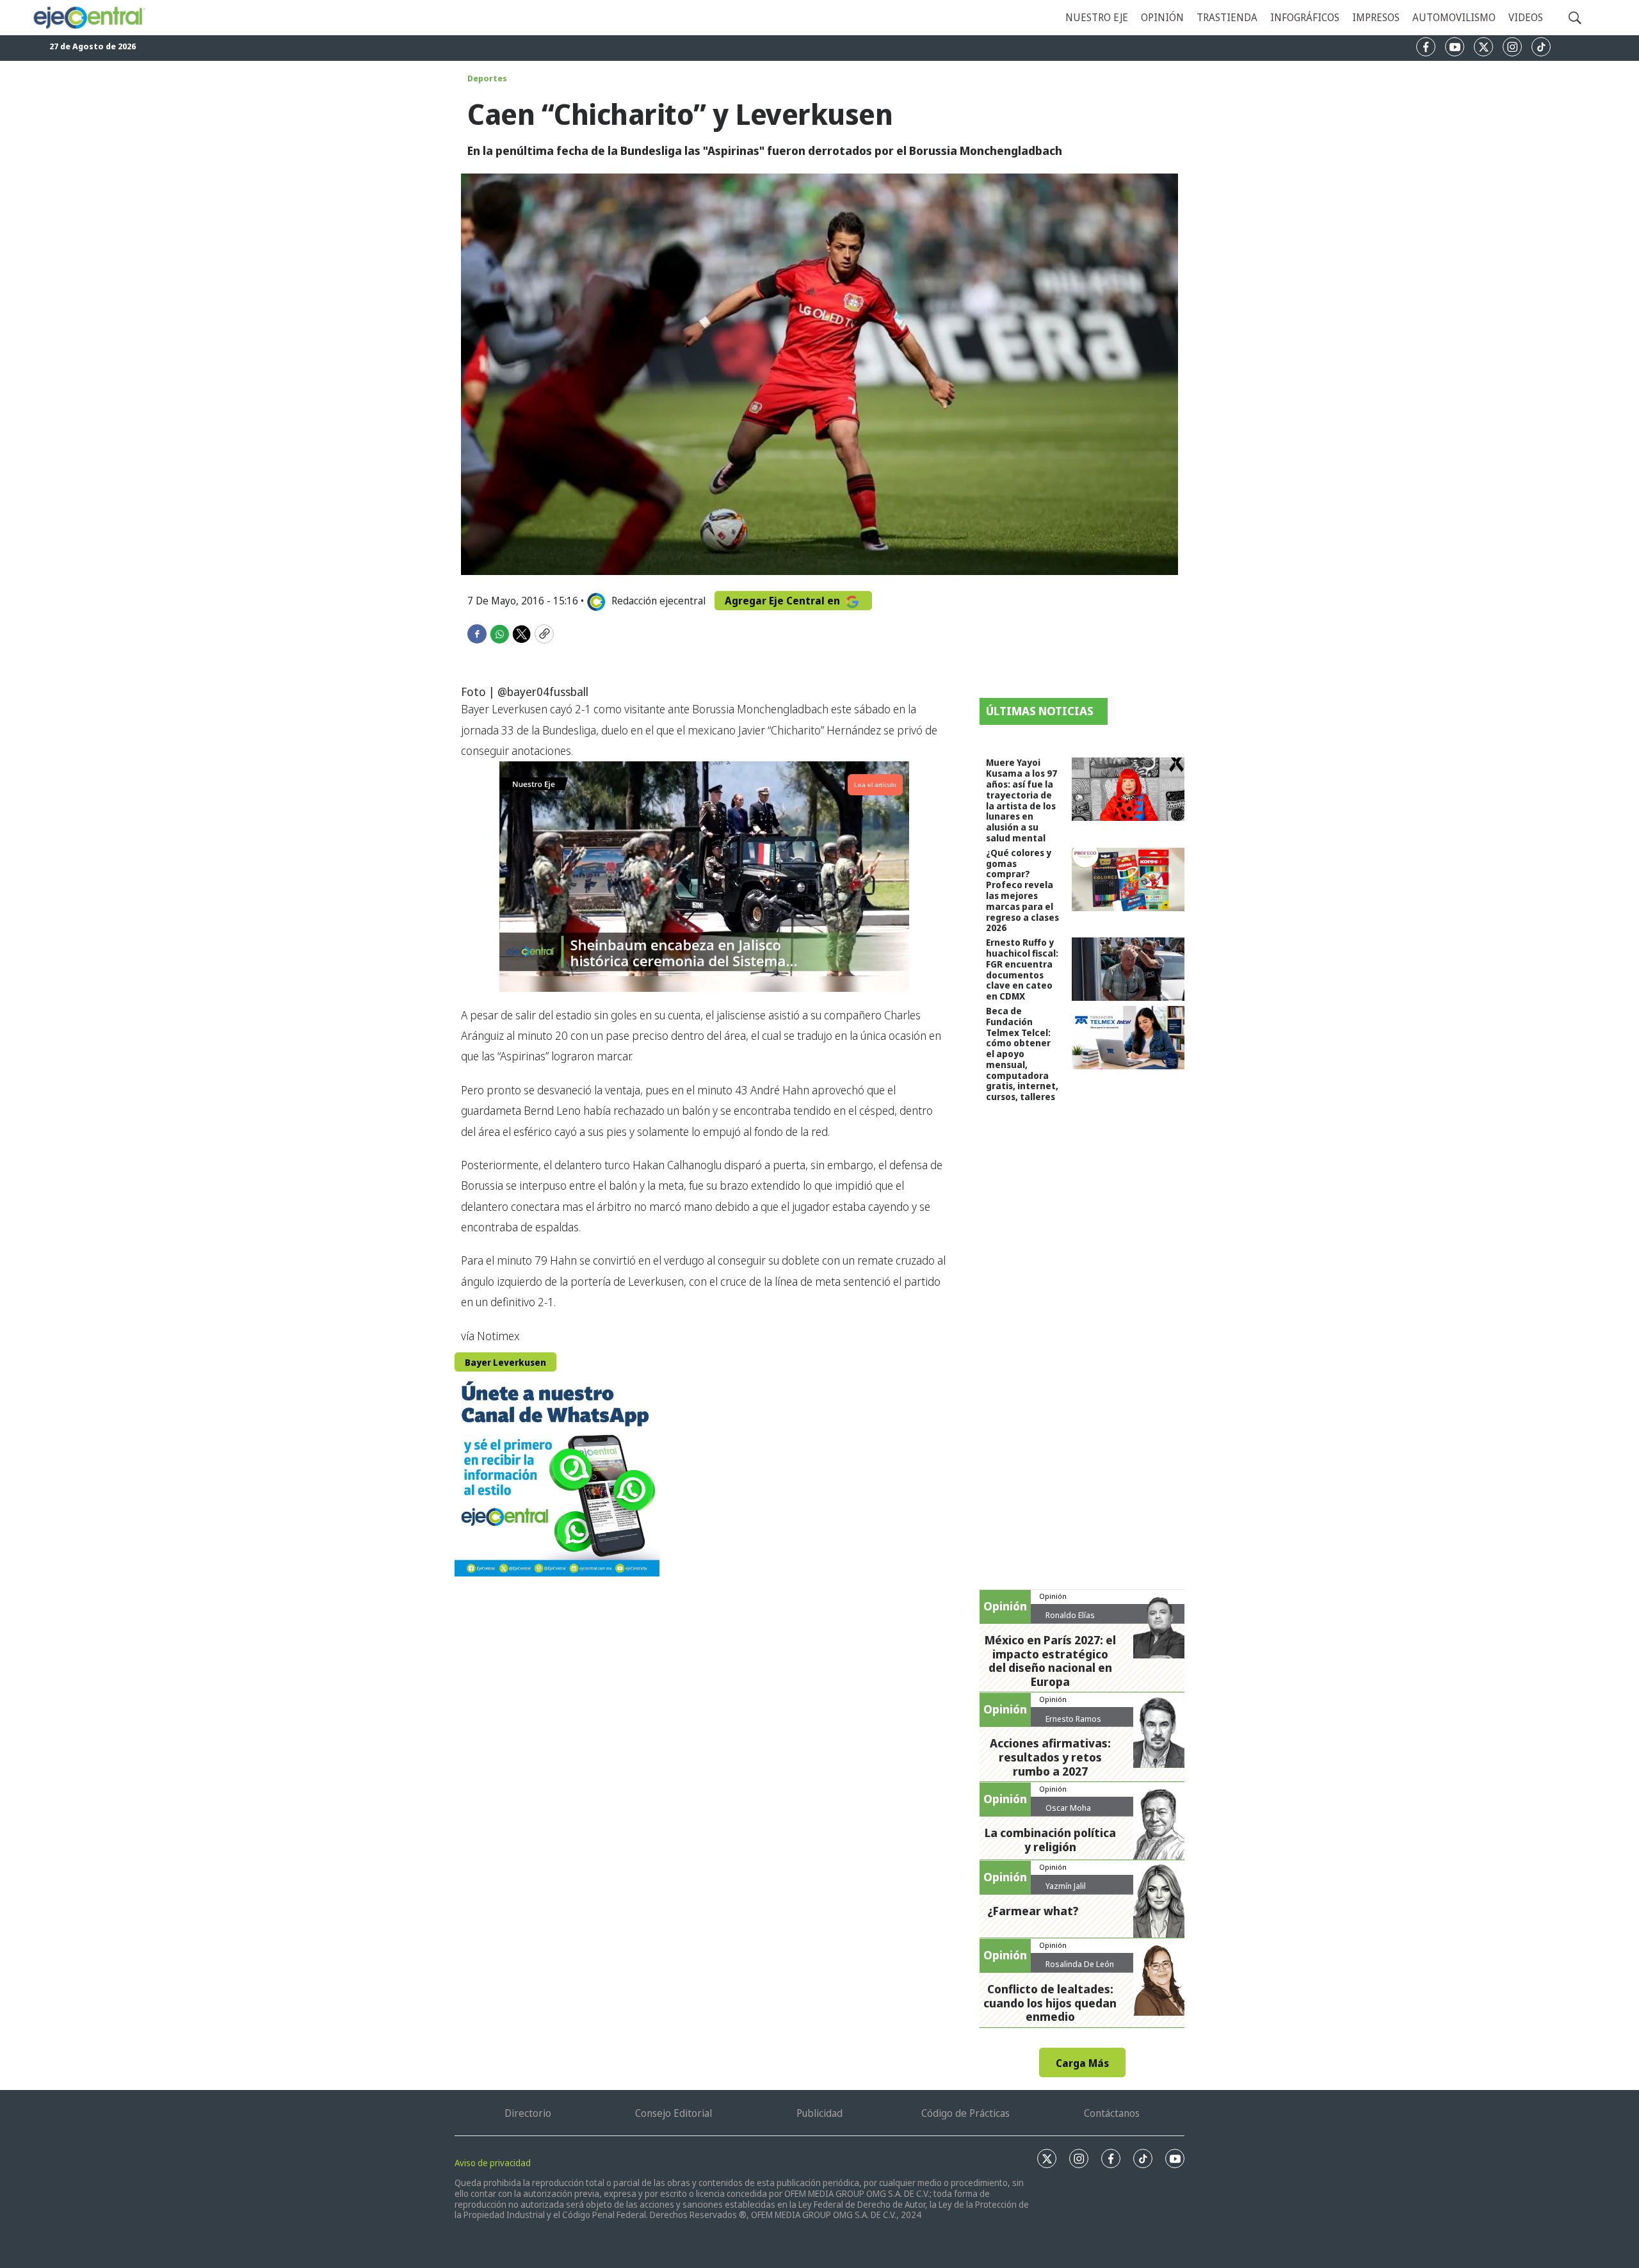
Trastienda (1227, 17)
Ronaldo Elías (1070, 1615)
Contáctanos (1112, 2113)
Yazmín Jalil (1066, 1886)
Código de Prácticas (965, 2113)
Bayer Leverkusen (505, 1362)
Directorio (528, 2113)
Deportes (487, 78)
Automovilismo (1454, 17)
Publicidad (819, 2113)
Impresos (1376, 17)
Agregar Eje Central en (784, 601)
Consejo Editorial (674, 2113)
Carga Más (1082, 2063)
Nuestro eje (1097, 17)
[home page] (89, 18)
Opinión (1162, 17)
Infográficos (1305, 17)
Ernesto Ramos (1073, 1719)
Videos (1526, 17)
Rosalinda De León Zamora (1080, 1969)
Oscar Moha (1068, 1808)
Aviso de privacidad (493, 2163)
